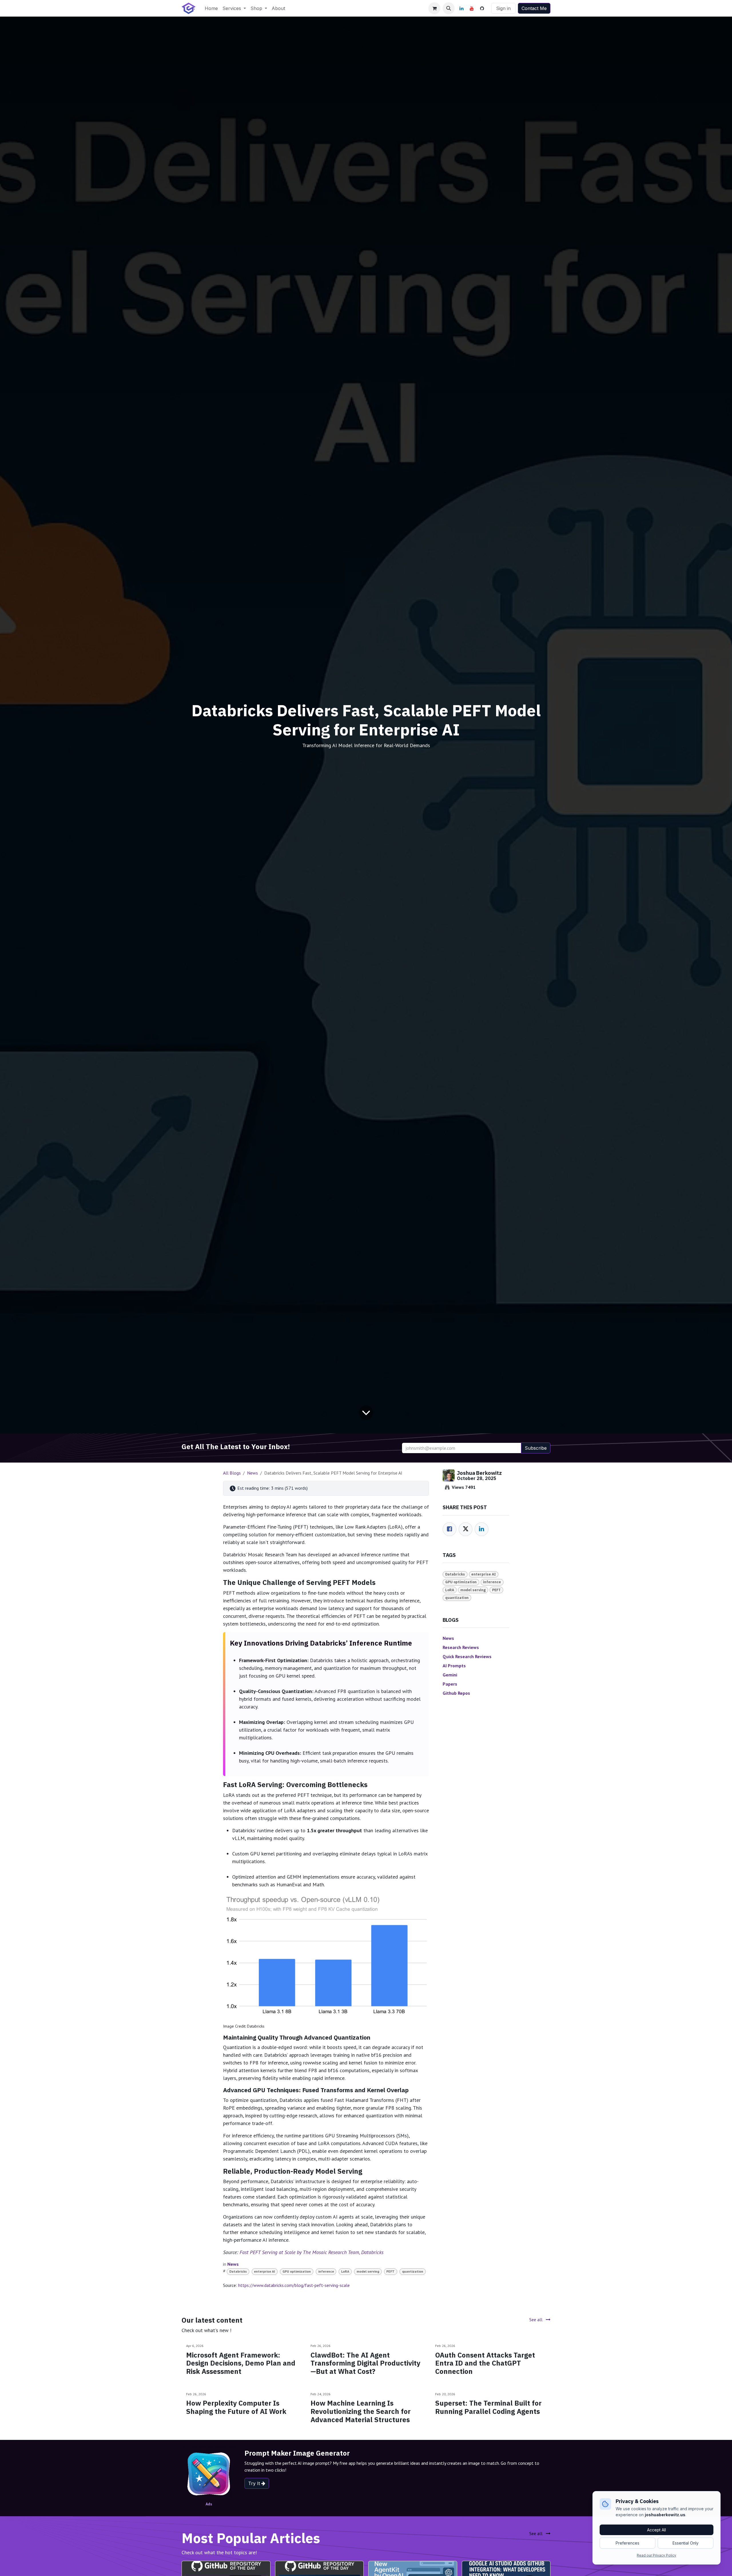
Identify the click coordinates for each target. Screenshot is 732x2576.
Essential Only (686, 2543)
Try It (255, 2483)
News (252, 1473)
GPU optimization (297, 2271)
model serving (368, 2271)
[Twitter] (466, 1529)
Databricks (238, 2271)
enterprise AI (264, 2271)
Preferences (627, 2543)
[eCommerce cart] (434, 8)
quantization (413, 2271)
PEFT (390, 2271)
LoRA (345, 2271)
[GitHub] (482, 8)
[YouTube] (472, 8)
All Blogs (232, 1473)
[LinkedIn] (462, 8)
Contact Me (534, 8)
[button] (449, 8)
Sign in (503, 8)
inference (326, 2271)
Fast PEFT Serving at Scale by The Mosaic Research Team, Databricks (312, 2252)
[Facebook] (449, 1529)
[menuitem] (211, 8)
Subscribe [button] (536, 1448)
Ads (209, 2504)
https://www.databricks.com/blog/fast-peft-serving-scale (294, 2285)
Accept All (657, 2530)
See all (536, 2320)
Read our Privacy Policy (657, 2555)
